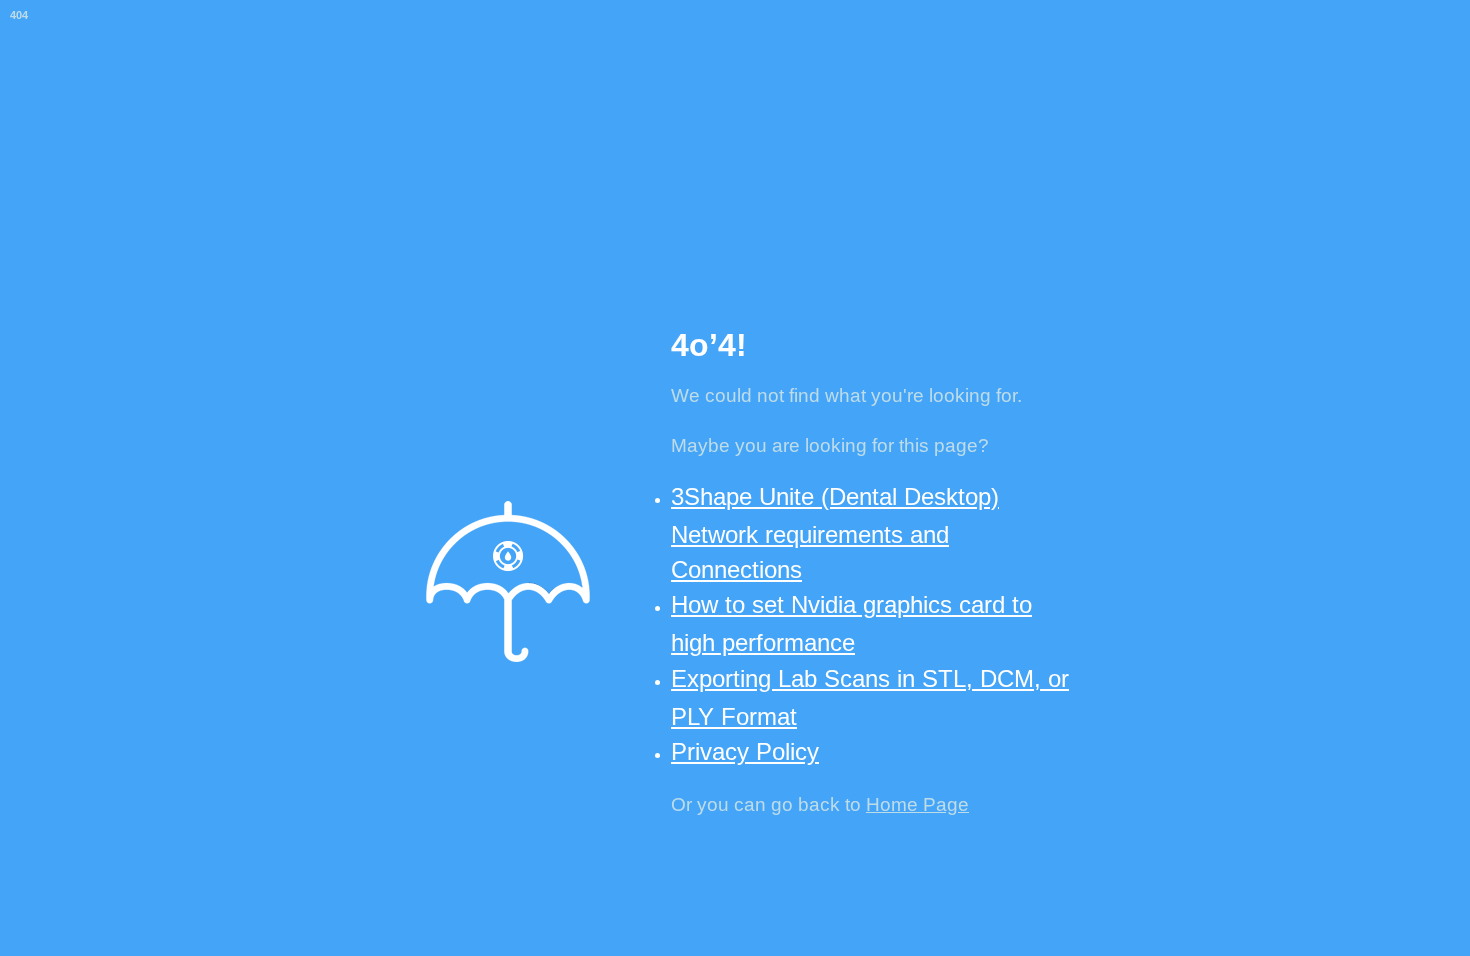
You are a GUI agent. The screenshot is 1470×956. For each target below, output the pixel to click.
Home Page (917, 804)
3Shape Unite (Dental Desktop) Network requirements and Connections (835, 533)
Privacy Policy (745, 751)
